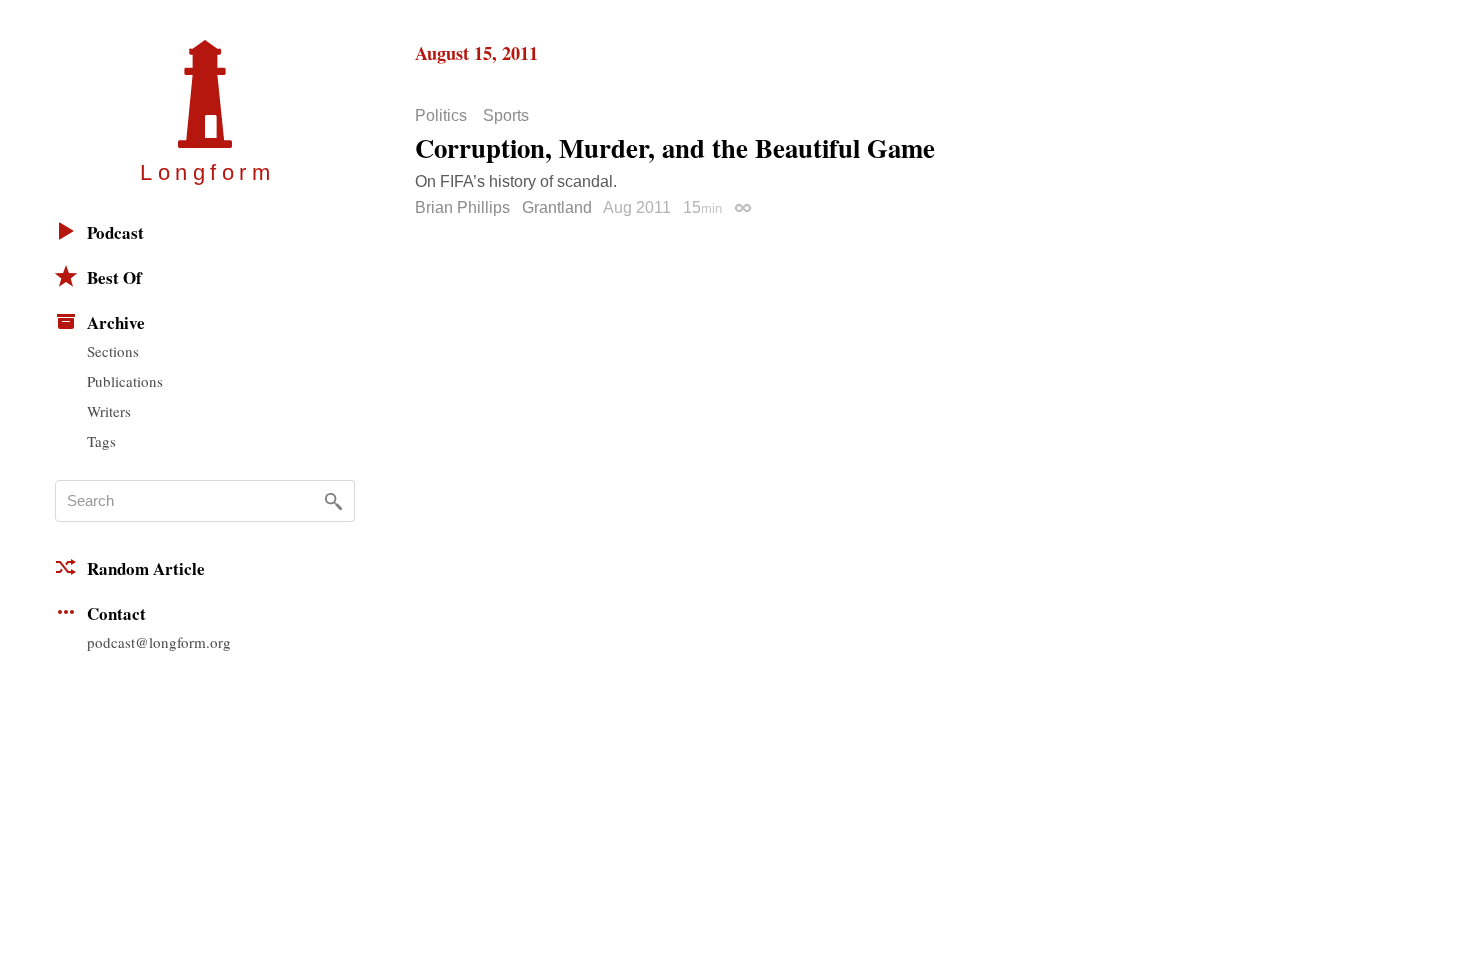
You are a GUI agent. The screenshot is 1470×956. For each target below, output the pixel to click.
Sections (113, 351)
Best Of (114, 277)
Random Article (146, 568)
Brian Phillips (462, 207)
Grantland (557, 207)
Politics (441, 116)
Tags (101, 441)
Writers (109, 411)
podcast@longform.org (159, 642)
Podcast (115, 232)
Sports (506, 116)
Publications (125, 381)
